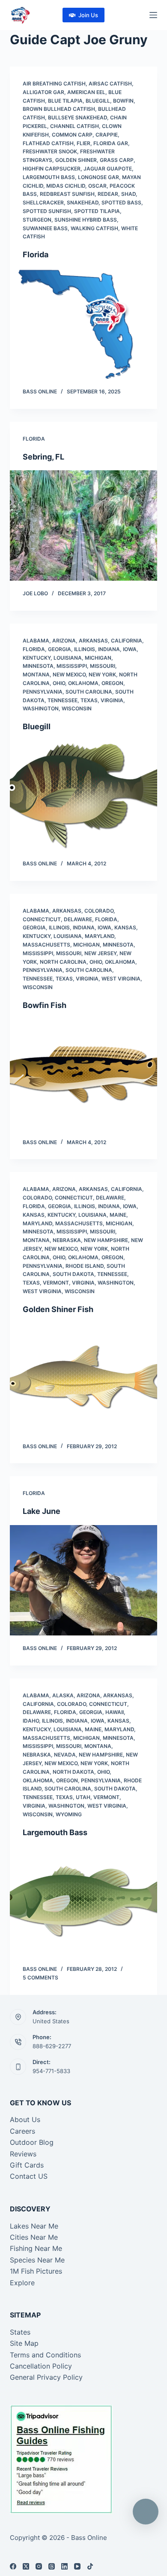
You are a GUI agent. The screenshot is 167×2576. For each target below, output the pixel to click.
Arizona (64, 641)
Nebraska (67, 1240)
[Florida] (83, 324)
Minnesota (38, 666)
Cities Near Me (34, 2237)
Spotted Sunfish (47, 211)
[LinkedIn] (64, 2566)
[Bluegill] (83, 796)
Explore (22, 2283)
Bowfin (123, 101)
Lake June (42, 1511)
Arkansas (93, 641)
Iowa (130, 649)
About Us (25, 2119)
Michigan (98, 658)
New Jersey (100, 953)
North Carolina (63, 962)
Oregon (112, 683)
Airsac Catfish (110, 84)
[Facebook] (13, 2566)
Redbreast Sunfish (67, 194)
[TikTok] (90, 2566)
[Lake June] (83, 1580)
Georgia (60, 649)
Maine (118, 1215)
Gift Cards (27, 2165)
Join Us (88, 15)
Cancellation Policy (41, 2366)
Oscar (97, 186)
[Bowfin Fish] (83, 1074)
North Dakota (73, 1772)
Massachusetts (46, 945)
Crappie (107, 135)
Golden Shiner (76, 160)
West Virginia (121, 979)
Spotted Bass (121, 202)
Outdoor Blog (32, 2142)
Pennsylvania (43, 692)
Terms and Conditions (45, 2355)
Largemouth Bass (49, 177)
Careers (22, 2131)
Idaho (31, 1721)
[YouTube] (77, 2566)
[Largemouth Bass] (83, 1901)
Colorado (99, 911)
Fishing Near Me (36, 2248)
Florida (36, 254)
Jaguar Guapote (108, 169)
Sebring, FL (43, 457)
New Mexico (69, 674)
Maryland (100, 936)
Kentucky (37, 658)
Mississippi (72, 666)
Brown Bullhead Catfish (59, 109)
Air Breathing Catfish (54, 84)
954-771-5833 (51, 2071)
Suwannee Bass (45, 228)
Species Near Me (37, 2260)
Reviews (23, 2154)
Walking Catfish (94, 228)
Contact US (29, 2176)
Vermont (56, 1283)
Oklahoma (83, 683)
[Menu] (153, 15)
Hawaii (115, 1712)
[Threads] (52, 2566)
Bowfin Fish (45, 1005)
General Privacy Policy (46, 2377)
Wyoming (69, 1814)
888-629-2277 (52, 2046)
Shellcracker (43, 202)
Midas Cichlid (66, 186)
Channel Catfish (75, 126)
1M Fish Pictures (36, 2271)
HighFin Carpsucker (52, 169)
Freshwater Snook (50, 151)
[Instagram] (39, 2566)
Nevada (65, 1755)
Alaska (63, 1695)
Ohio (59, 683)
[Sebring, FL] (83, 525)
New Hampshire (106, 1240)
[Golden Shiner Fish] (83, 1378)
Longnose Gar (98, 177)
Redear (108, 194)
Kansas (125, 927)
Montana (36, 674)
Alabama (36, 641)
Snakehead (83, 202)
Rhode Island (85, 1266)
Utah (83, 1797)
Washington (41, 708)
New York (102, 674)
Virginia (112, 700)
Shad (128, 194)
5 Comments (40, 1978)
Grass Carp (117, 160)
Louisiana (68, 658)
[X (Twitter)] (26, 2566)
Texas (89, 700)
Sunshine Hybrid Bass (86, 220)
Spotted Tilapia (97, 211)
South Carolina (89, 692)
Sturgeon (37, 220)
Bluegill (98, 101)
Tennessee (63, 700)
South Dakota (73, 1274)
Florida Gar (111, 143)
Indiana (109, 649)
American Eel (86, 92)
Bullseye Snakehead (78, 117)
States (20, 2332)
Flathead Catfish (48, 143)
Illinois (85, 649)
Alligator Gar (43, 92)
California (127, 641)
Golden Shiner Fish (58, 1309)
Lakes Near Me (34, 2226)
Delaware (78, 919)
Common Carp (72, 135)
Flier (83, 143)
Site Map (24, 2343)
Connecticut (42, 919)
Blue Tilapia (65, 101)
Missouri (103, 666)
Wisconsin (77, 708)
